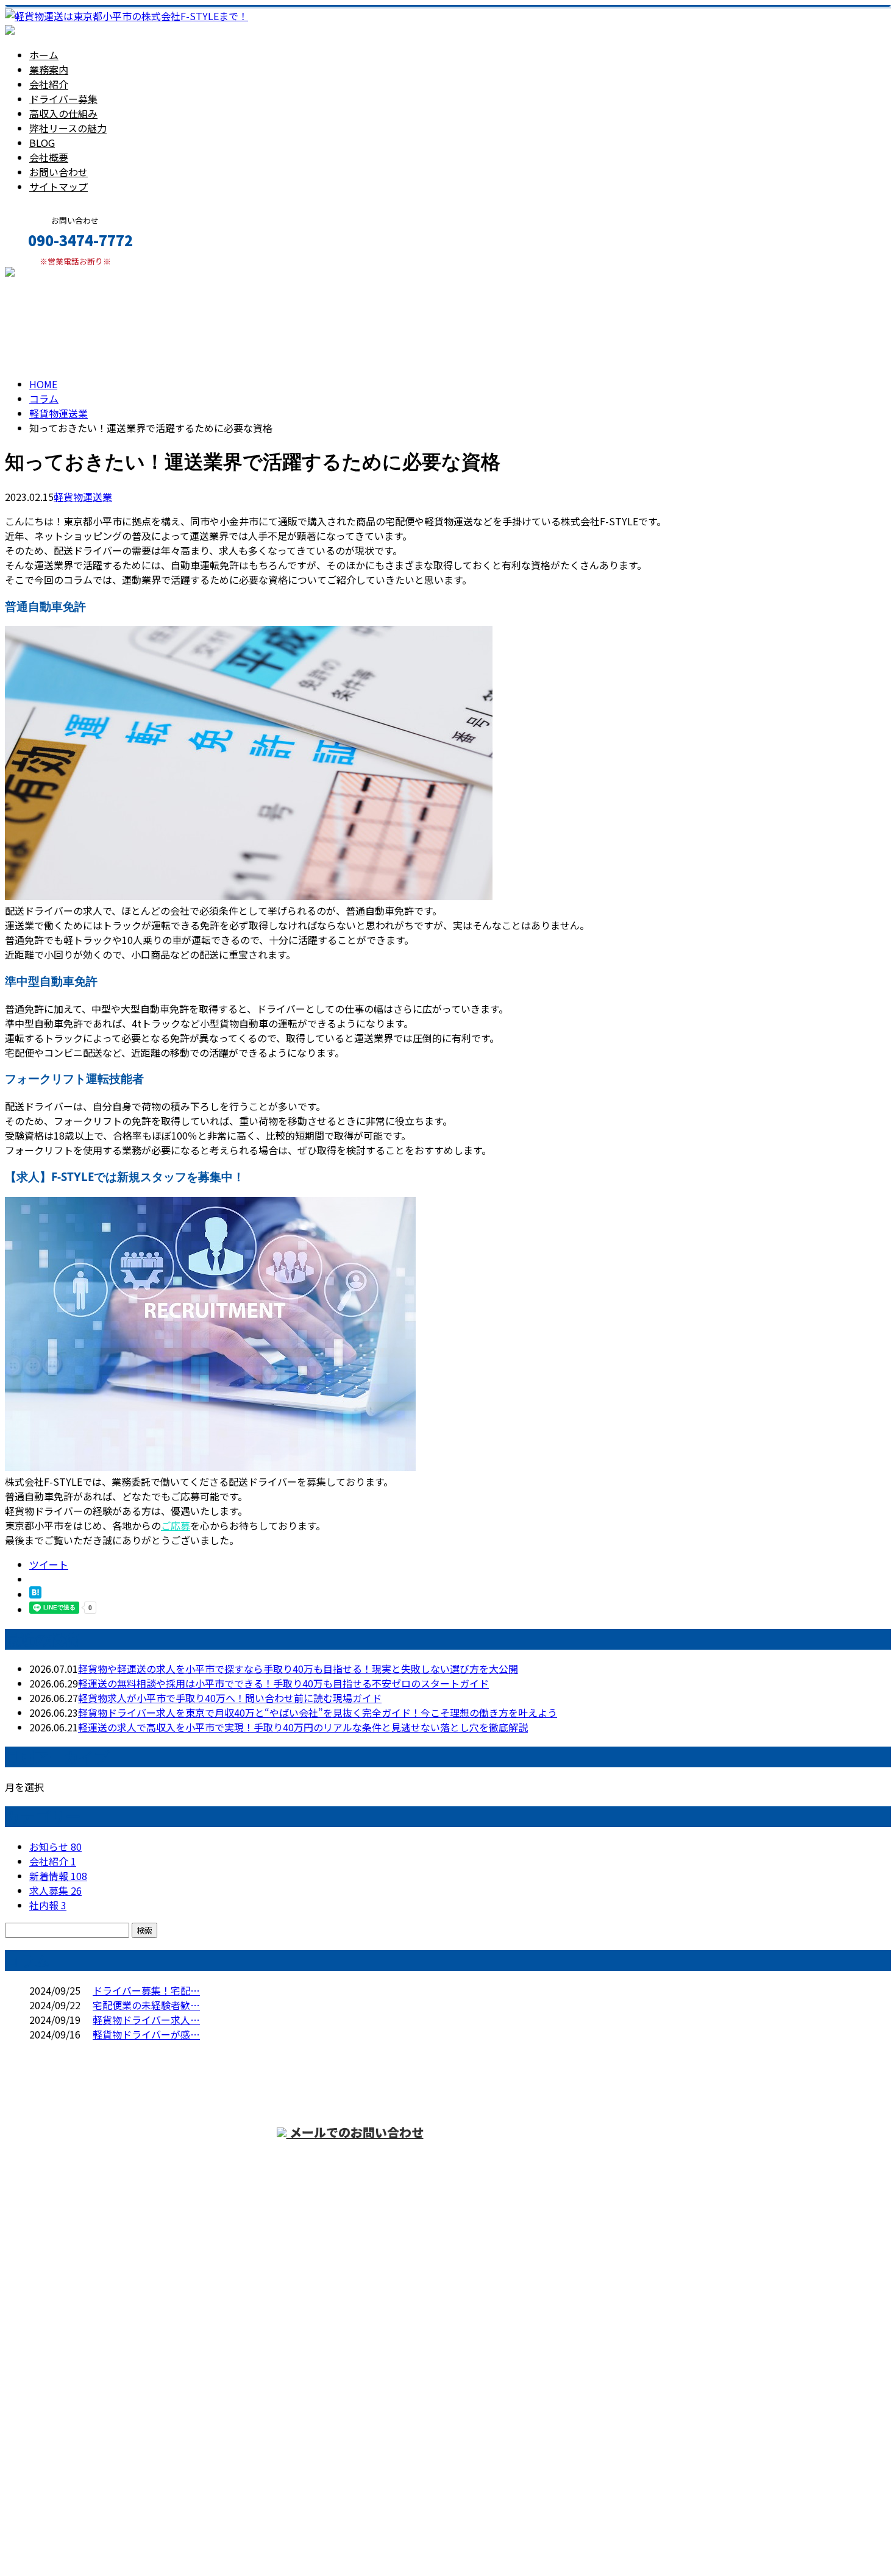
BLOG (42, 143)
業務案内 (49, 69)
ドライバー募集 (63, 99)
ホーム (44, 55)
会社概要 (49, 157)
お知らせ (55, 1847)
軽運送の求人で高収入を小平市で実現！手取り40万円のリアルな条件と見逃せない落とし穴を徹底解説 (303, 1727)
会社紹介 (49, 84)
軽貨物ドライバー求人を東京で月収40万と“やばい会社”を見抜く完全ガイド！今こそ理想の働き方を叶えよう (318, 1712)
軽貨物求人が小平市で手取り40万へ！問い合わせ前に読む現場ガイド (230, 1698)
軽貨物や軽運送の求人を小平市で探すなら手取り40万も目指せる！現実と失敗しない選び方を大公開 (298, 1669)
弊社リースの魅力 (68, 128)
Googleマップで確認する (64, 2462)
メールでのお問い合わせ (355, 2132)
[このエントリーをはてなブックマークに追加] (35, 1594)
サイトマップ (59, 186)
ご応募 (176, 1525)
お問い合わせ (59, 172)
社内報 (48, 1905)
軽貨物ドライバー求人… (146, 2020)
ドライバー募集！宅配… (146, 1990)
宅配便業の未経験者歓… (146, 2005)
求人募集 (55, 1890)
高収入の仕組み (63, 113)
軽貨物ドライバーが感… (146, 2034)
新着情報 (58, 1876)
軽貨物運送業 (59, 413)
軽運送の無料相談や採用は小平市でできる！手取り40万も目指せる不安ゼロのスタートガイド (283, 1683)
